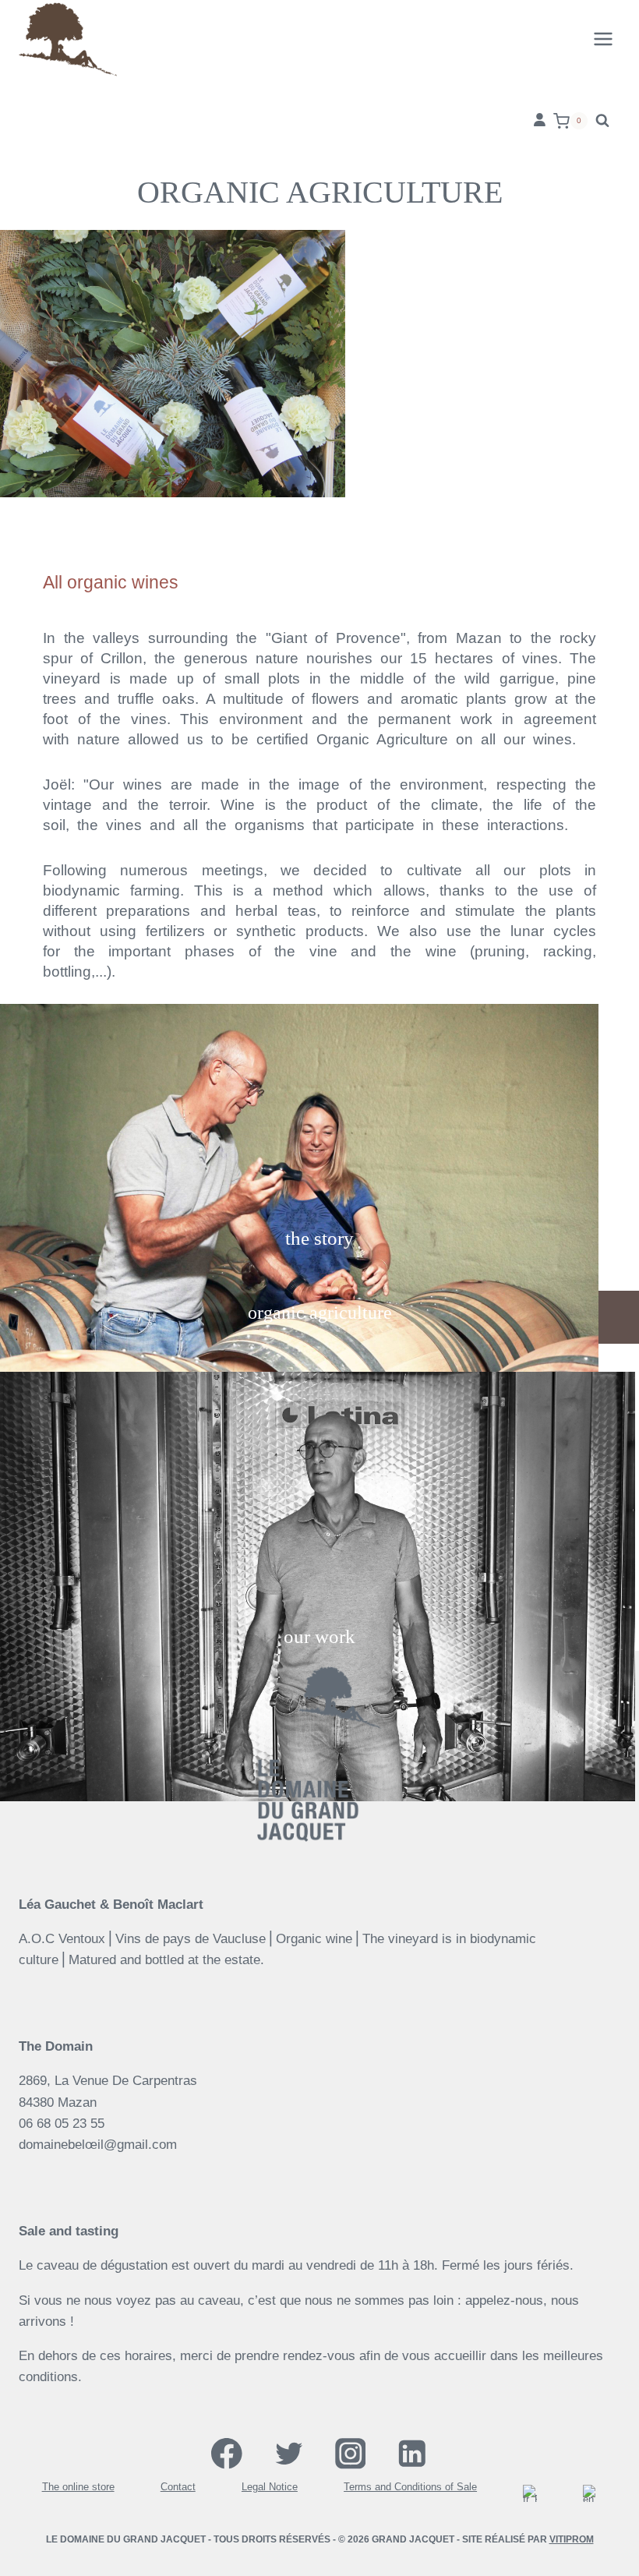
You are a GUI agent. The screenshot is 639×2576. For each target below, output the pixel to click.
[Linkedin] (412, 2453)
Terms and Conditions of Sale (410, 2488)
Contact (178, 2488)
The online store (78, 2488)
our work (319, 1636)
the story (319, 1238)
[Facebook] (227, 2453)
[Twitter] (289, 2453)
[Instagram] (350, 2453)
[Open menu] (603, 39)
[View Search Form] (602, 121)
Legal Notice (270, 2488)
